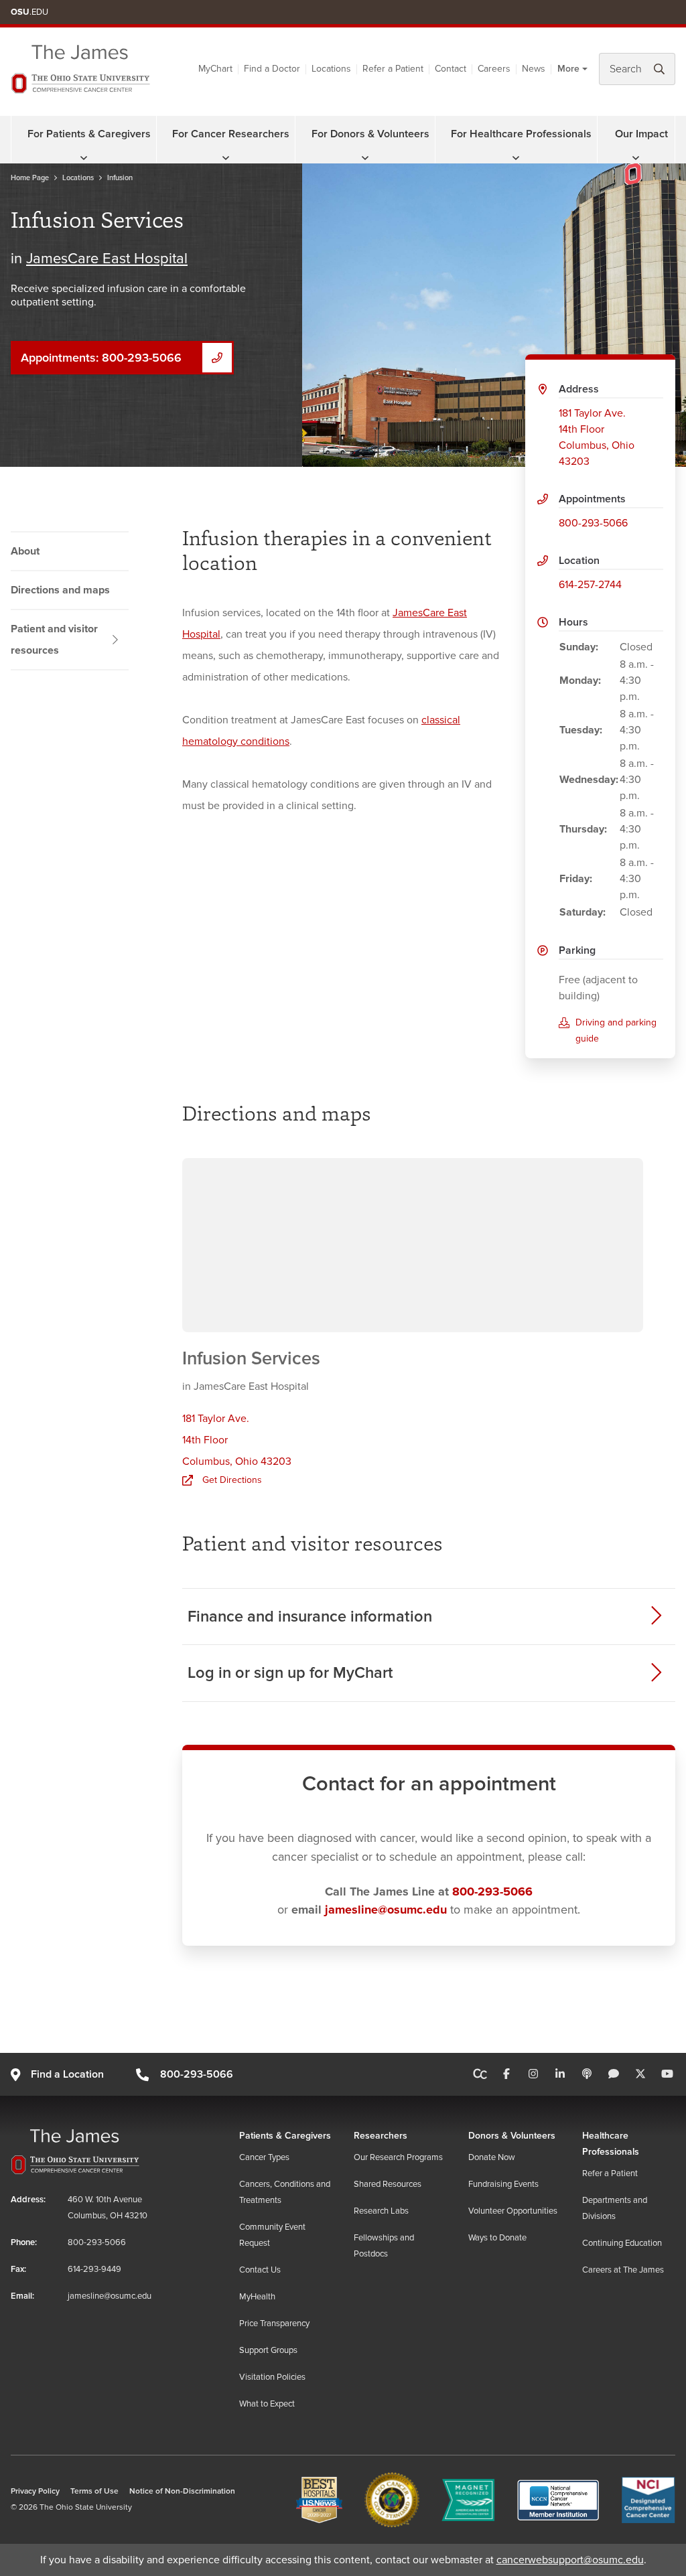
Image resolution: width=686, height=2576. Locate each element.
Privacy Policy (35, 2491)
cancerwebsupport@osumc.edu (570, 2560)
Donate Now (492, 2157)
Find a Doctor (272, 69)
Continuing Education (622, 2243)
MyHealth (257, 2297)
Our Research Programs (398, 2157)
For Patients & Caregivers (89, 134)
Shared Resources (388, 2184)
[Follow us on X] (640, 2074)
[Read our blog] (614, 2074)
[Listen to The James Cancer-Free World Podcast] (587, 2074)
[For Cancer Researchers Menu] (226, 158)
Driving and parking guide (616, 1030)
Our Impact (641, 134)
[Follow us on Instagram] (533, 2074)
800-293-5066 (593, 523)
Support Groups (268, 2350)
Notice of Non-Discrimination (182, 2491)
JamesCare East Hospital (107, 259)
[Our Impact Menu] (636, 158)
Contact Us (260, 2270)
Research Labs (381, 2211)
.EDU (29, 12)
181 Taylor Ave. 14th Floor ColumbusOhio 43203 (597, 437)
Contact (451, 69)
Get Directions (232, 1480)
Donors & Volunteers (512, 2136)
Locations (331, 69)
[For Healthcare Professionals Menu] (516, 158)
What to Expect (267, 2404)
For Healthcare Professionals (521, 134)
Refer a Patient (393, 69)
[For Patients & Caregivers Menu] (84, 158)
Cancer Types (264, 2157)
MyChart (215, 69)
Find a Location (67, 2074)
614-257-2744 (590, 585)
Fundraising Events (503, 2184)
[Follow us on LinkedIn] (560, 2074)
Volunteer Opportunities (513, 2211)
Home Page (30, 178)
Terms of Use (94, 2491)
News (534, 69)
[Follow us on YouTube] (667, 2074)
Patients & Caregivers (285, 2136)
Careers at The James (623, 2270)
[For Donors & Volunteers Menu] (365, 158)
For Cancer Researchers (231, 134)
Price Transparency (274, 2323)
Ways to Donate (497, 2238)
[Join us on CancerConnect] (480, 2074)
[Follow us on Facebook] (506, 2074)
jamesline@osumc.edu (386, 1910)
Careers (494, 69)
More (568, 69)
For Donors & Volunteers (370, 134)
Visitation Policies (272, 2377)
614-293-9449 (94, 2269)
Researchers (381, 2136)
